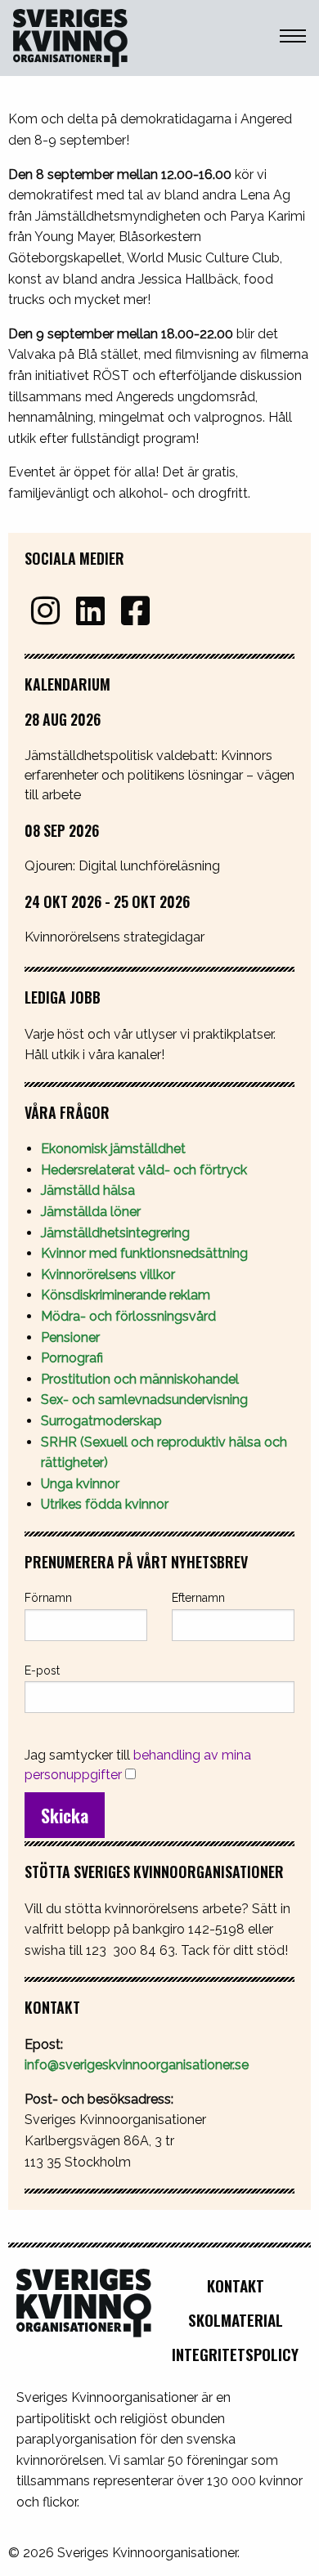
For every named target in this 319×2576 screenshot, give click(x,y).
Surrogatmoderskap (101, 1421)
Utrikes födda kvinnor (105, 1504)
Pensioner (70, 1337)
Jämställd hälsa (88, 1190)
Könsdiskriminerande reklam (126, 1295)
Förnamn (48, 1598)
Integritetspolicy (235, 2354)
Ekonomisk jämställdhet (113, 1149)
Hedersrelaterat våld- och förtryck (144, 1170)
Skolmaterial (236, 2320)
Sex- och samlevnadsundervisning (144, 1400)
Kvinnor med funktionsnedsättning (146, 1253)
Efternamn (198, 1598)
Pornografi (72, 1358)
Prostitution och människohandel (142, 1379)
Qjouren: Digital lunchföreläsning (122, 865)
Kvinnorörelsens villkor (108, 1275)
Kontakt (236, 2285)
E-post (42, 1670)
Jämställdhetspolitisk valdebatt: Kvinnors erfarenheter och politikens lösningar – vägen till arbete (159, 775)
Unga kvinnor (80, 1484)
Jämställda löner (91, 1212)
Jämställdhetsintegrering (115, 1233)
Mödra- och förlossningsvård (128, 1316)
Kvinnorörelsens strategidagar (115, 937)
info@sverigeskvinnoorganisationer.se (137, 2065)
